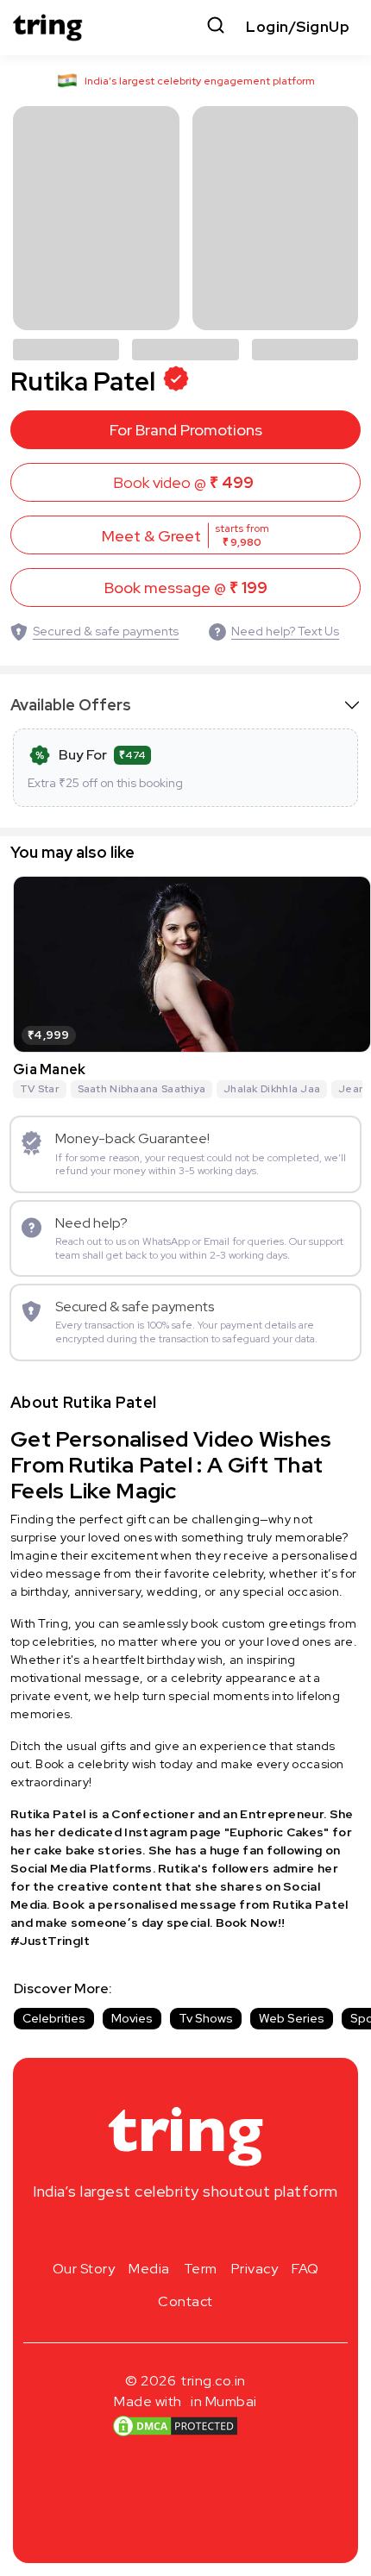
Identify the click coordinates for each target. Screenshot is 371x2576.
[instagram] (130, 2232)
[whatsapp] (241, 2232)
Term (201, 2269)
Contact (185, 2301)
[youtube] (213, 2232)
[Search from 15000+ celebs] (216, 27)
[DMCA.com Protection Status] (175, 2425)
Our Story (84, 2269)
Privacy (255, 2269)
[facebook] (158, 2232)
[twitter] (185, 2232)
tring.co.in (214, 2381)
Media (149, 2269)
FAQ (305, 2269)
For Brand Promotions (186, 430)
